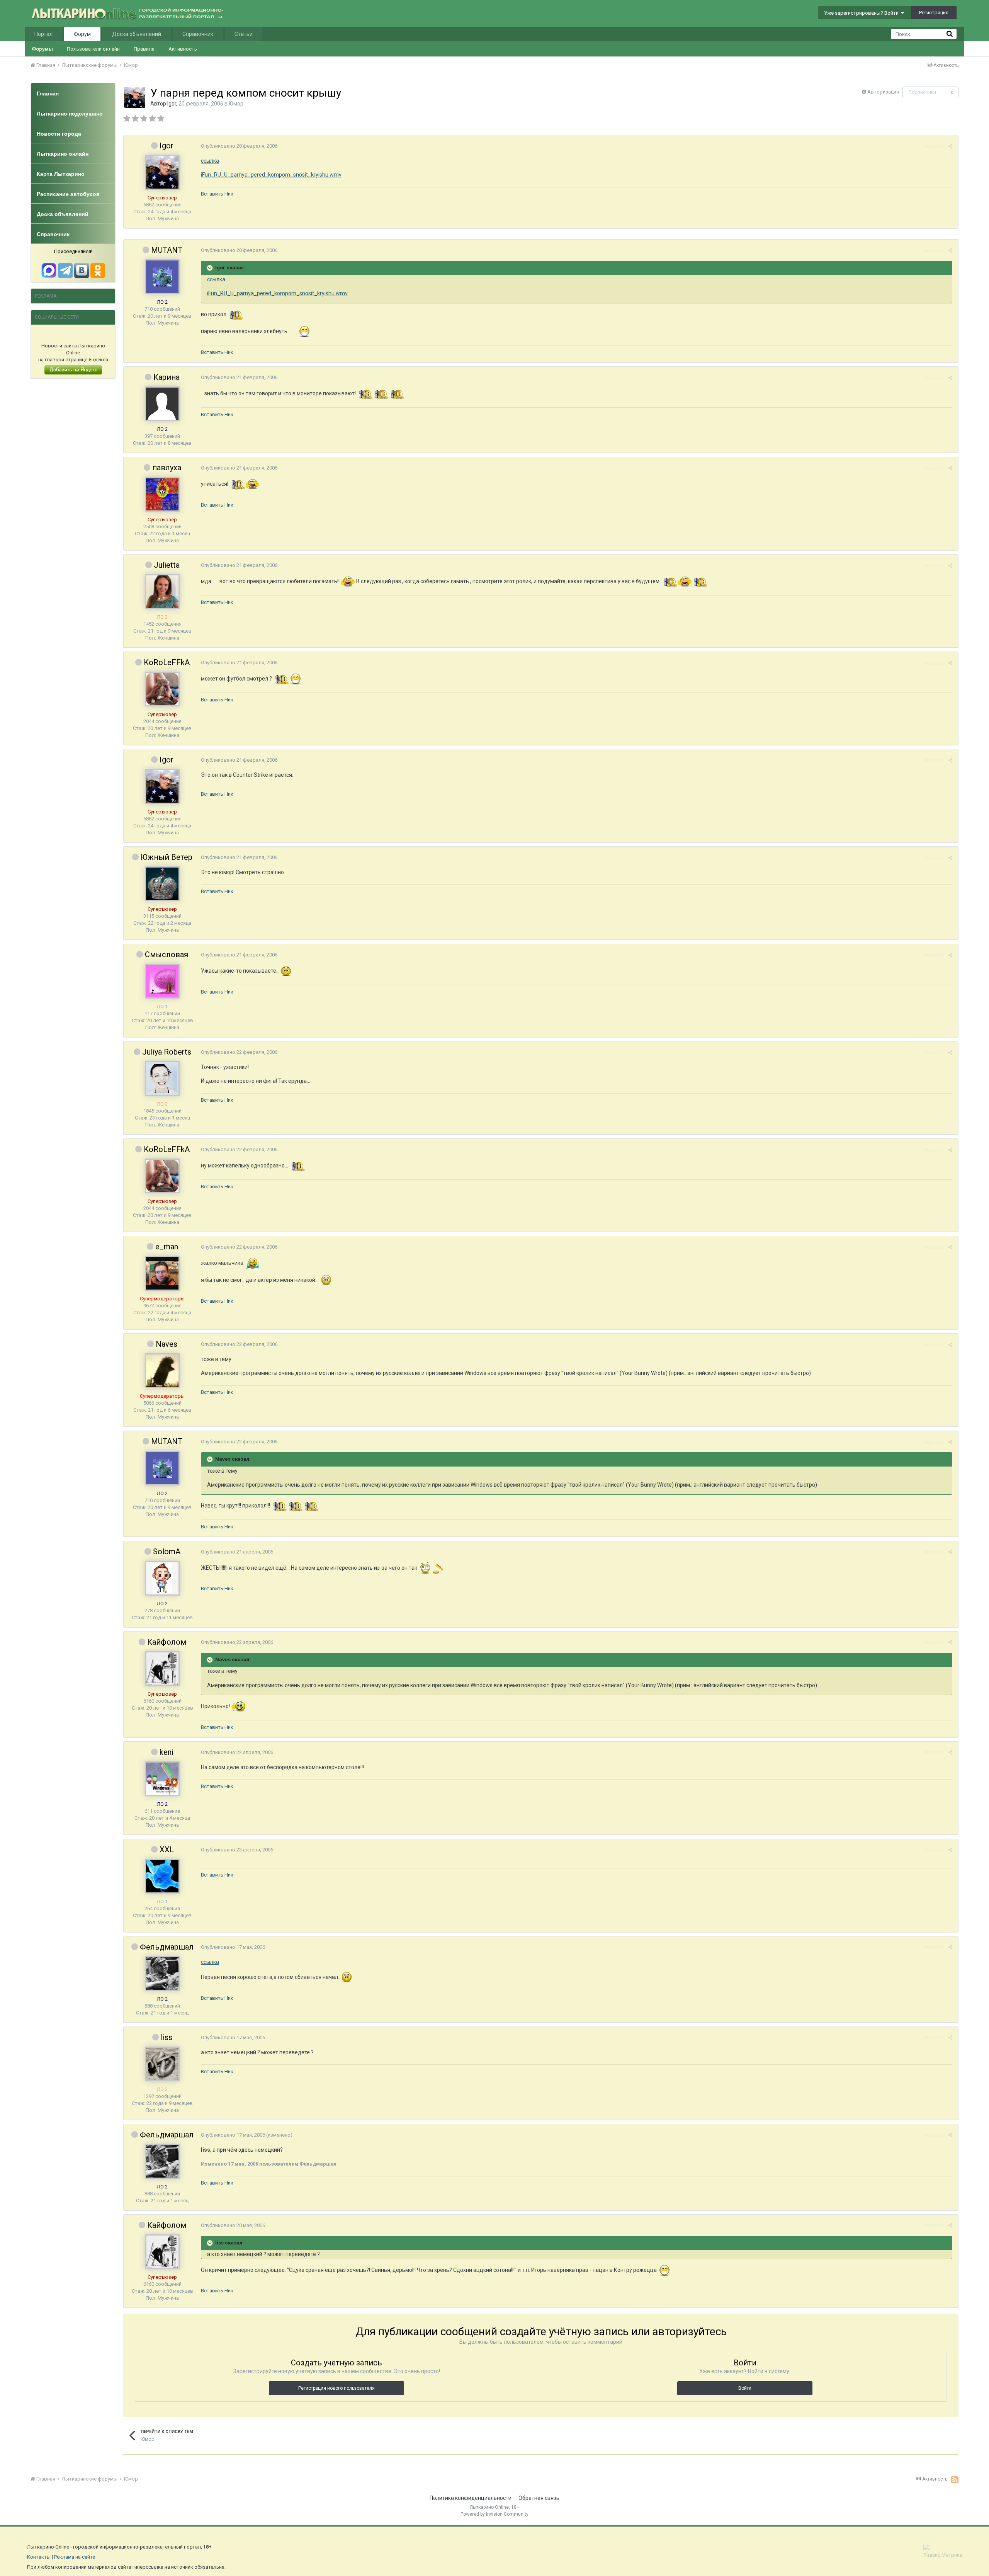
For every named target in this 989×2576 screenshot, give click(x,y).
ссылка (210, 161)
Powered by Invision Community (494, 2514)
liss (167, 2037)
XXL (167, 1849)
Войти (745, 2388)
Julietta (167, 565)
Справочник (198, 34)
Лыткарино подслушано (70, 114)
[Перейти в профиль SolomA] (162, 1578)
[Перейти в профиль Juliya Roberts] (162, 1079)
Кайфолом (167, 1642)
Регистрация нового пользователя (336, 2388)
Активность (183, 49)
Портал (43, 34)
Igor (172, 104)
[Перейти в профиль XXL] (162, 1876)
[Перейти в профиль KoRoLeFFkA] (162, 689)
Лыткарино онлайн (63, 154)
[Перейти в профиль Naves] (162, 1371)
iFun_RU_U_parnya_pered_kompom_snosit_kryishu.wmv (271, 175)
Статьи (244, 34)
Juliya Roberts (167, 1052)
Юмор (236, 104)
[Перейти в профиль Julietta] (162, 592)
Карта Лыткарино (61, 174)
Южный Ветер (167, 857)
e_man (167, 1247)
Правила (144, 49)
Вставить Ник (217, 194)
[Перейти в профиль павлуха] (162, 494)
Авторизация (883, 92)
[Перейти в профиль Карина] (162, 404)
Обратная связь (539, 2498)
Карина (167, 377)
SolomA (167, 1552)
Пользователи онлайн (93, 49)
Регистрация (934, 13)
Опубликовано (239, 146)
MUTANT (167, 250)
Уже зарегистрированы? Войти (862, 13)
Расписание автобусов (68, 194)
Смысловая (167, 955)
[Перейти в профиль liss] (162, 2064)
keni (167, 1752)
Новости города (59, 134)
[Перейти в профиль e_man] (162, 1273)
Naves (167, 1344)
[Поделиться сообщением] (950, 146)
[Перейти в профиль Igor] (134, 98)
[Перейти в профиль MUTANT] (162, 277)
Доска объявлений (137, 34)
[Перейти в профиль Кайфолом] (162, 1669)
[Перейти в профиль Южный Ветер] (162, 884)
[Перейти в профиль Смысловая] (162, 981)
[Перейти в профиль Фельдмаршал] (162, 1974)
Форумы (42, 49)
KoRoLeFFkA (167, 662)
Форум (82, 34)
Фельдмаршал (167, 1947)
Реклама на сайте (75, 2557)
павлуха (167, 468)
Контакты (39, 2557)
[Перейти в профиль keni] (162, 1779)
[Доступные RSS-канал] (955, 2479)
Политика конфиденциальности (471, 2498)
